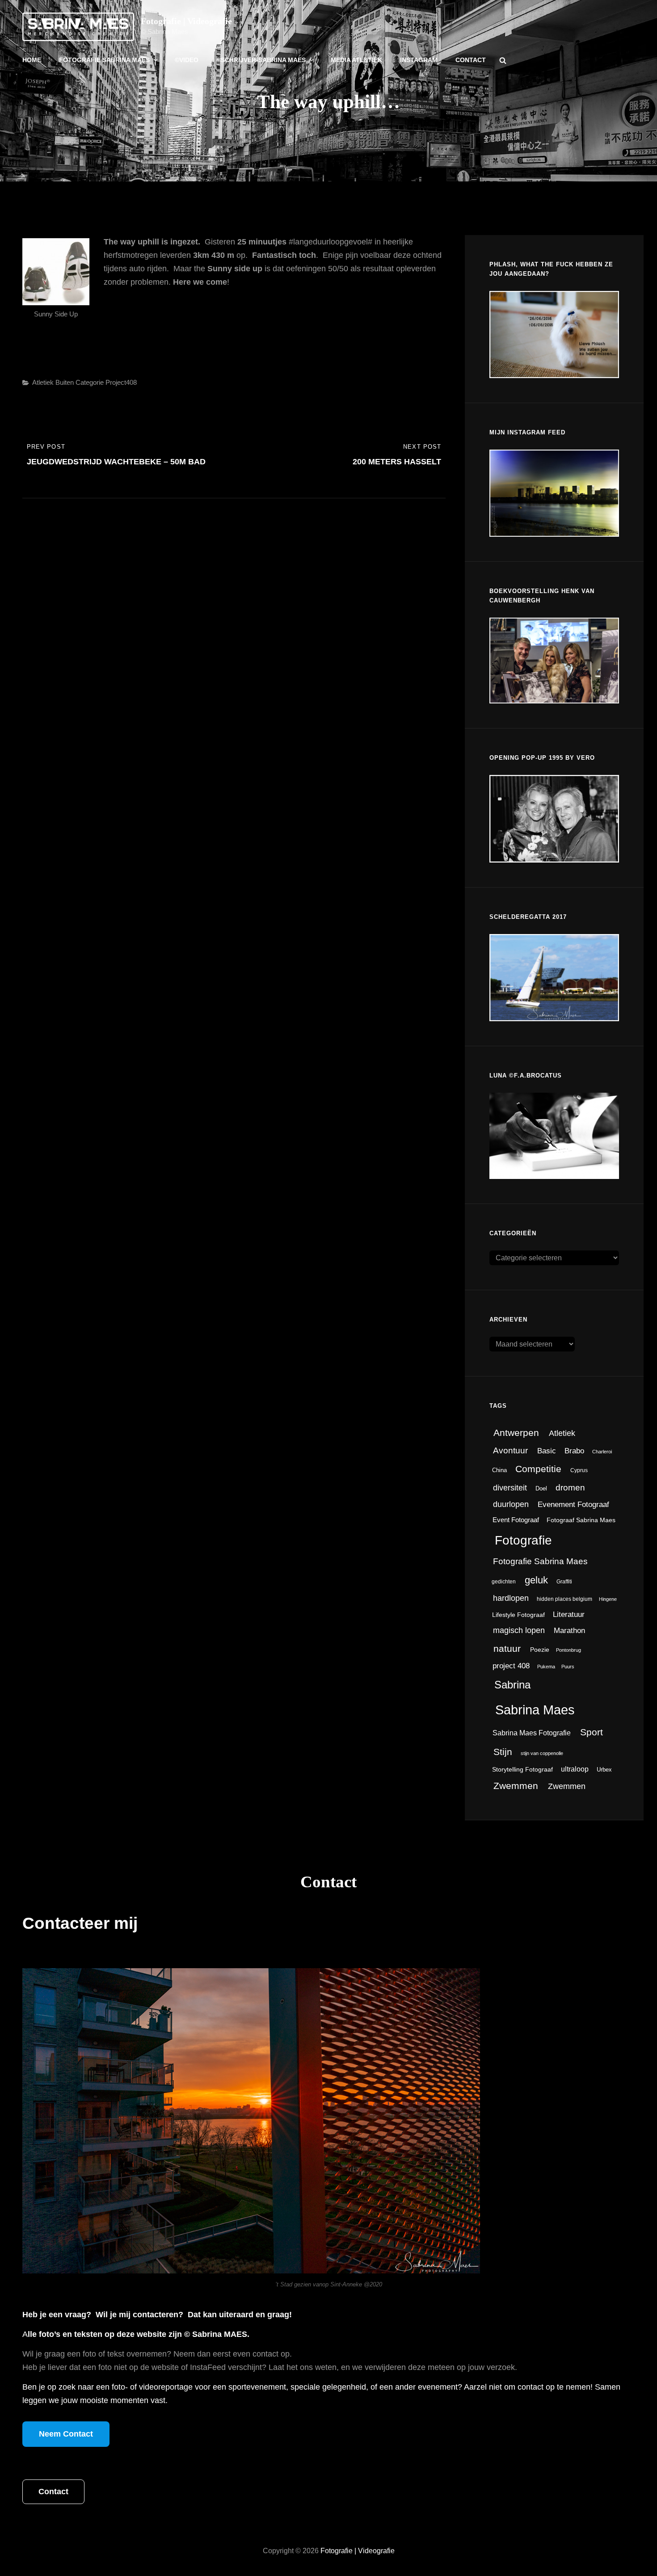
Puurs (568, 1667)
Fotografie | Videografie (186, 21)
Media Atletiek (356, 60)
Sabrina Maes (535, 1710)
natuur (507, 1649)
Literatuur (569, 1614)
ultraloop (575, 1769)
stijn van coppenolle (542, 1753)
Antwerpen (516, 1433)
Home (32, 60)
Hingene (608, 1599)
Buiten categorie (80, 382)
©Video (187, 60)
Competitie (538, 1469)
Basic (547, 1451)
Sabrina (512, 1685)
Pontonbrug (569, 1650)
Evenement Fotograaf (573, 1505)
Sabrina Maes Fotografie (532, 1733)
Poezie (540, 1650)
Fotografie (523, 1540)
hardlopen (511, 1598)
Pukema (546, 1667)
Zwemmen (516, 1786)
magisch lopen (519, 1630)
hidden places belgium (564, 1599)
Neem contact (66, 2434)
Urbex (604, 1770)
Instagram (419, 60)
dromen (570, 1487)
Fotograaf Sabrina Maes (581, 1520)
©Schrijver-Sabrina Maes (261, 60)
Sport (592, 1732)
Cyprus (579, 1470)
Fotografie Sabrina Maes (104, 60)
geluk (536, 1580)
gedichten (504, 1582)
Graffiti (564, 1582)
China (499, 1470)
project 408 (511, 1666)
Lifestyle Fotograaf (518, 1615)
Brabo (574, 1451)
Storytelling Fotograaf (522, 1769)
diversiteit (510, 1488)
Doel (541, 1488)
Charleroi (602, 1452)
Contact (471, 60)
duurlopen (511, 1504)
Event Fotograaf (516, 1520)
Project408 (121, 382)
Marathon (569, 1631)
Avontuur (510, 1450)
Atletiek (43, 382)
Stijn (503, 1752)
